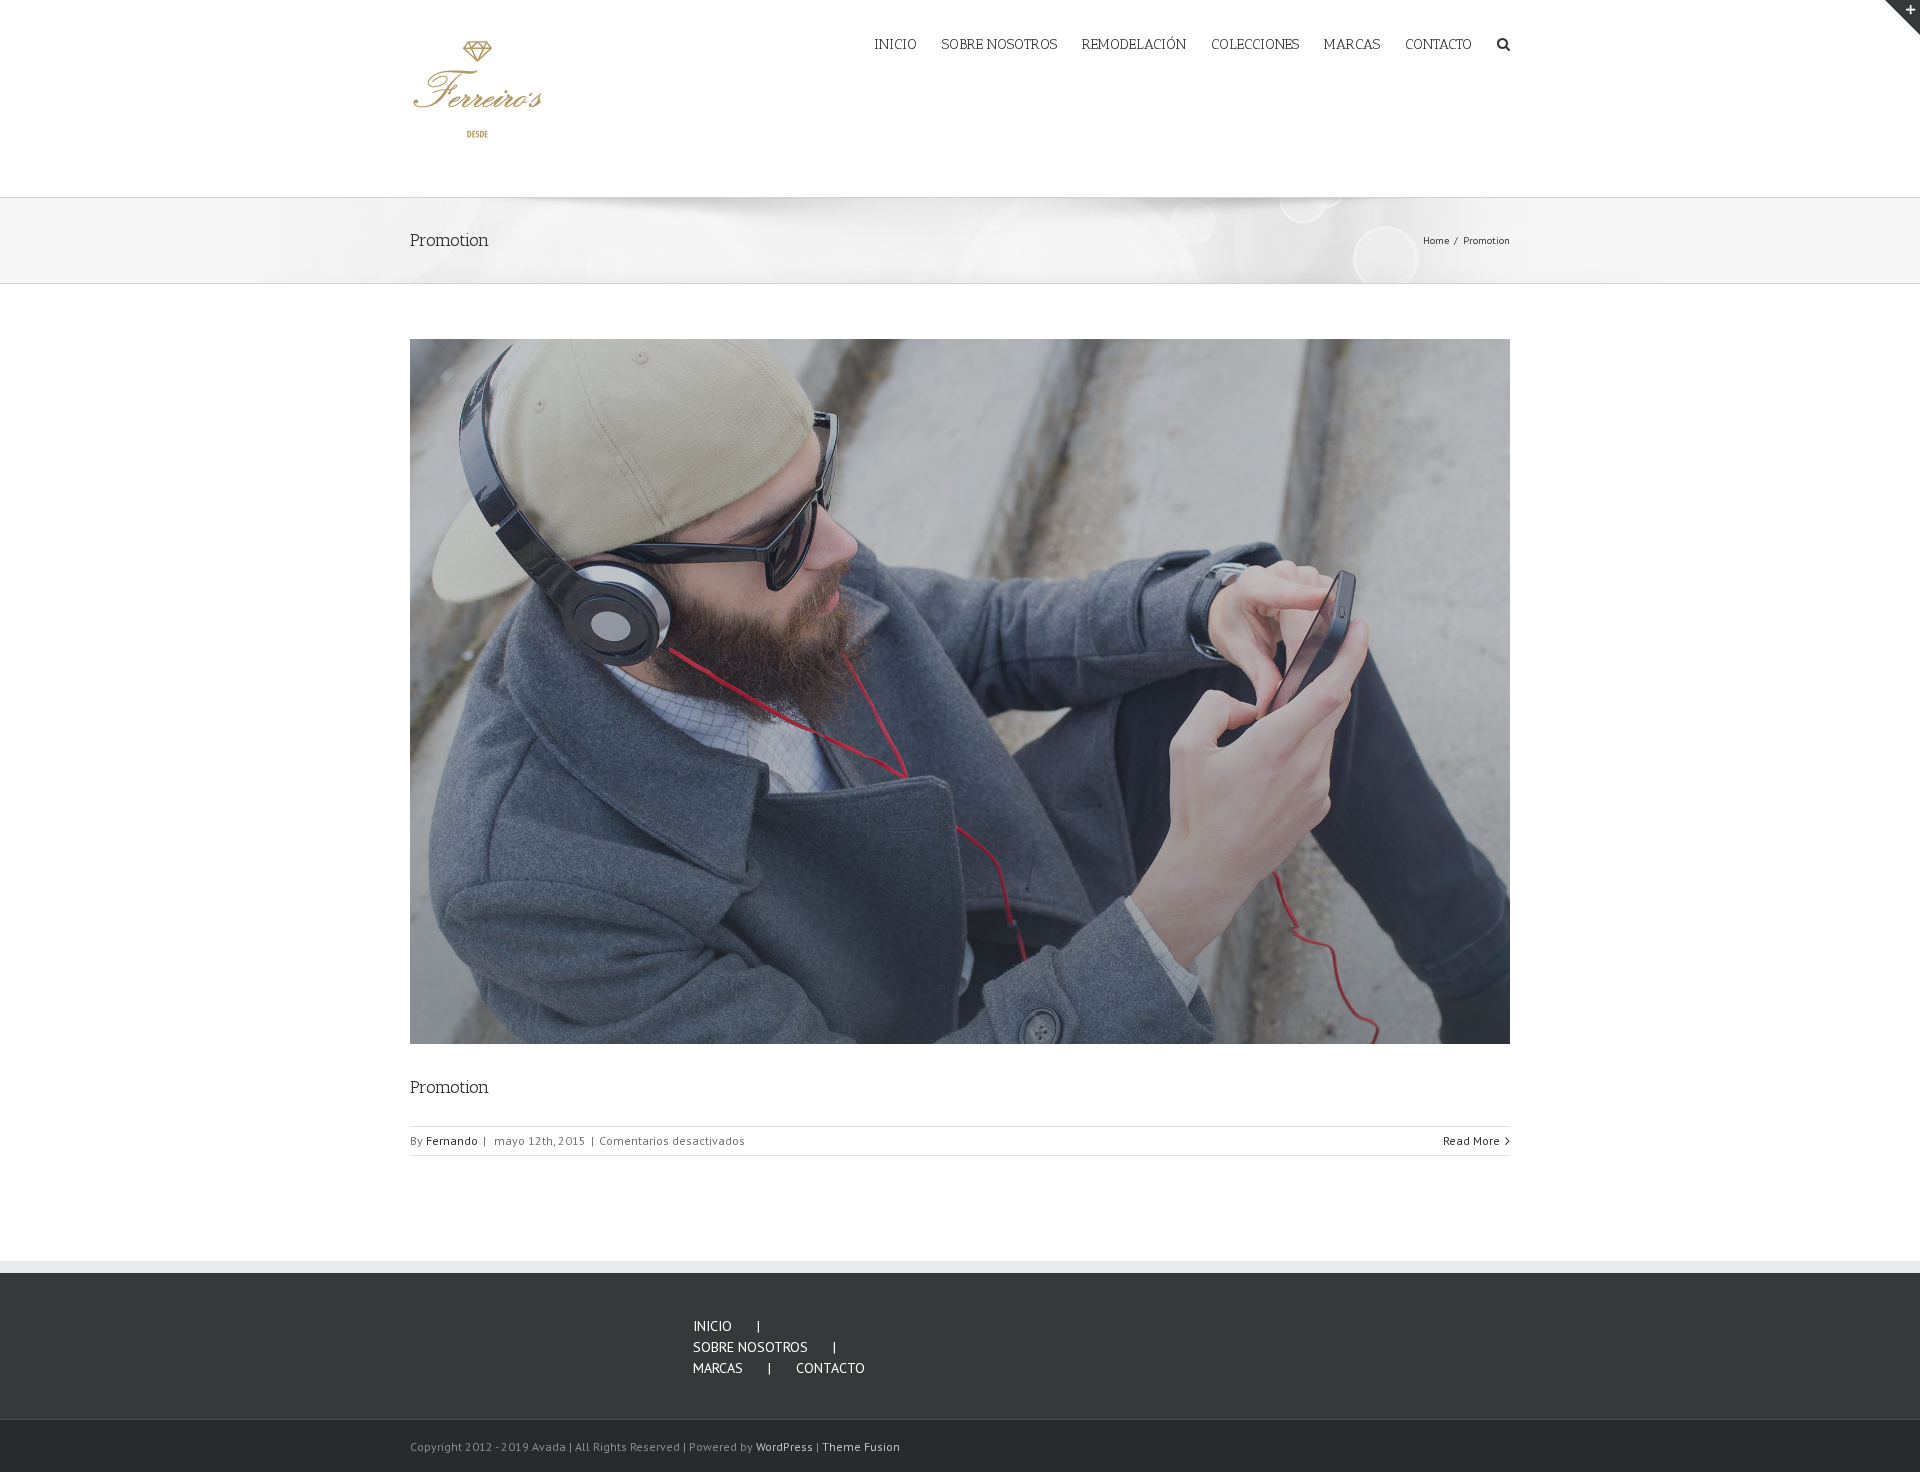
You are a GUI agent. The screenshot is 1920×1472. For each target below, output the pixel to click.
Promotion (449, 1087)
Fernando (452, 1140)
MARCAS (718, 1368)
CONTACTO (830, 1368)
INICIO (712, 1326)
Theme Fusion (861, 1446)
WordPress (784, 1446)
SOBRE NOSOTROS (750, 1347)
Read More (1471, 1140)
